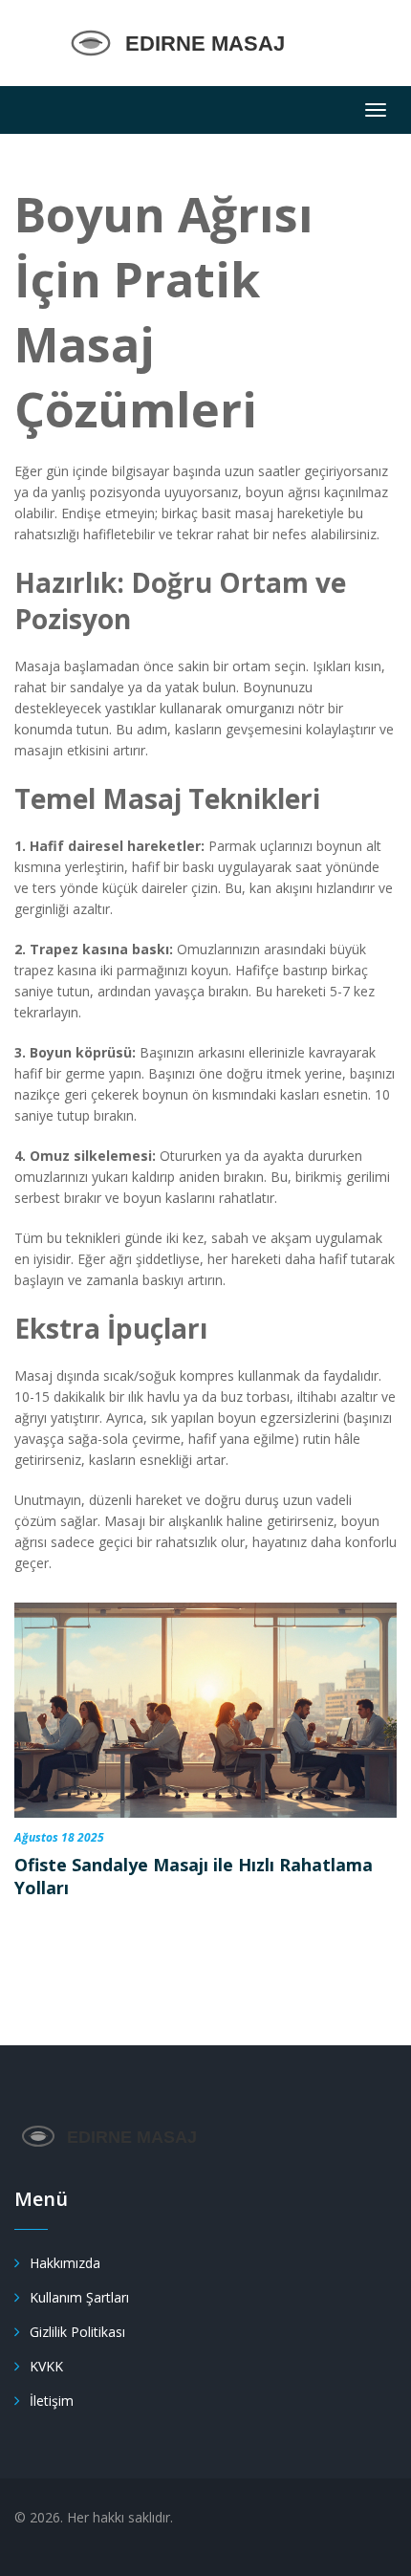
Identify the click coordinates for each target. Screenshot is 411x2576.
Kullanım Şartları (79, 2297)
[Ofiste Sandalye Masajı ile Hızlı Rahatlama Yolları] (205, 1710)
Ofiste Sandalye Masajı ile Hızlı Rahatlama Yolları (194, 1876)
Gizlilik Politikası (77, 2332)
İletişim (52, 2401)
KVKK (46, 2366)
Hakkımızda (65, 2263)
